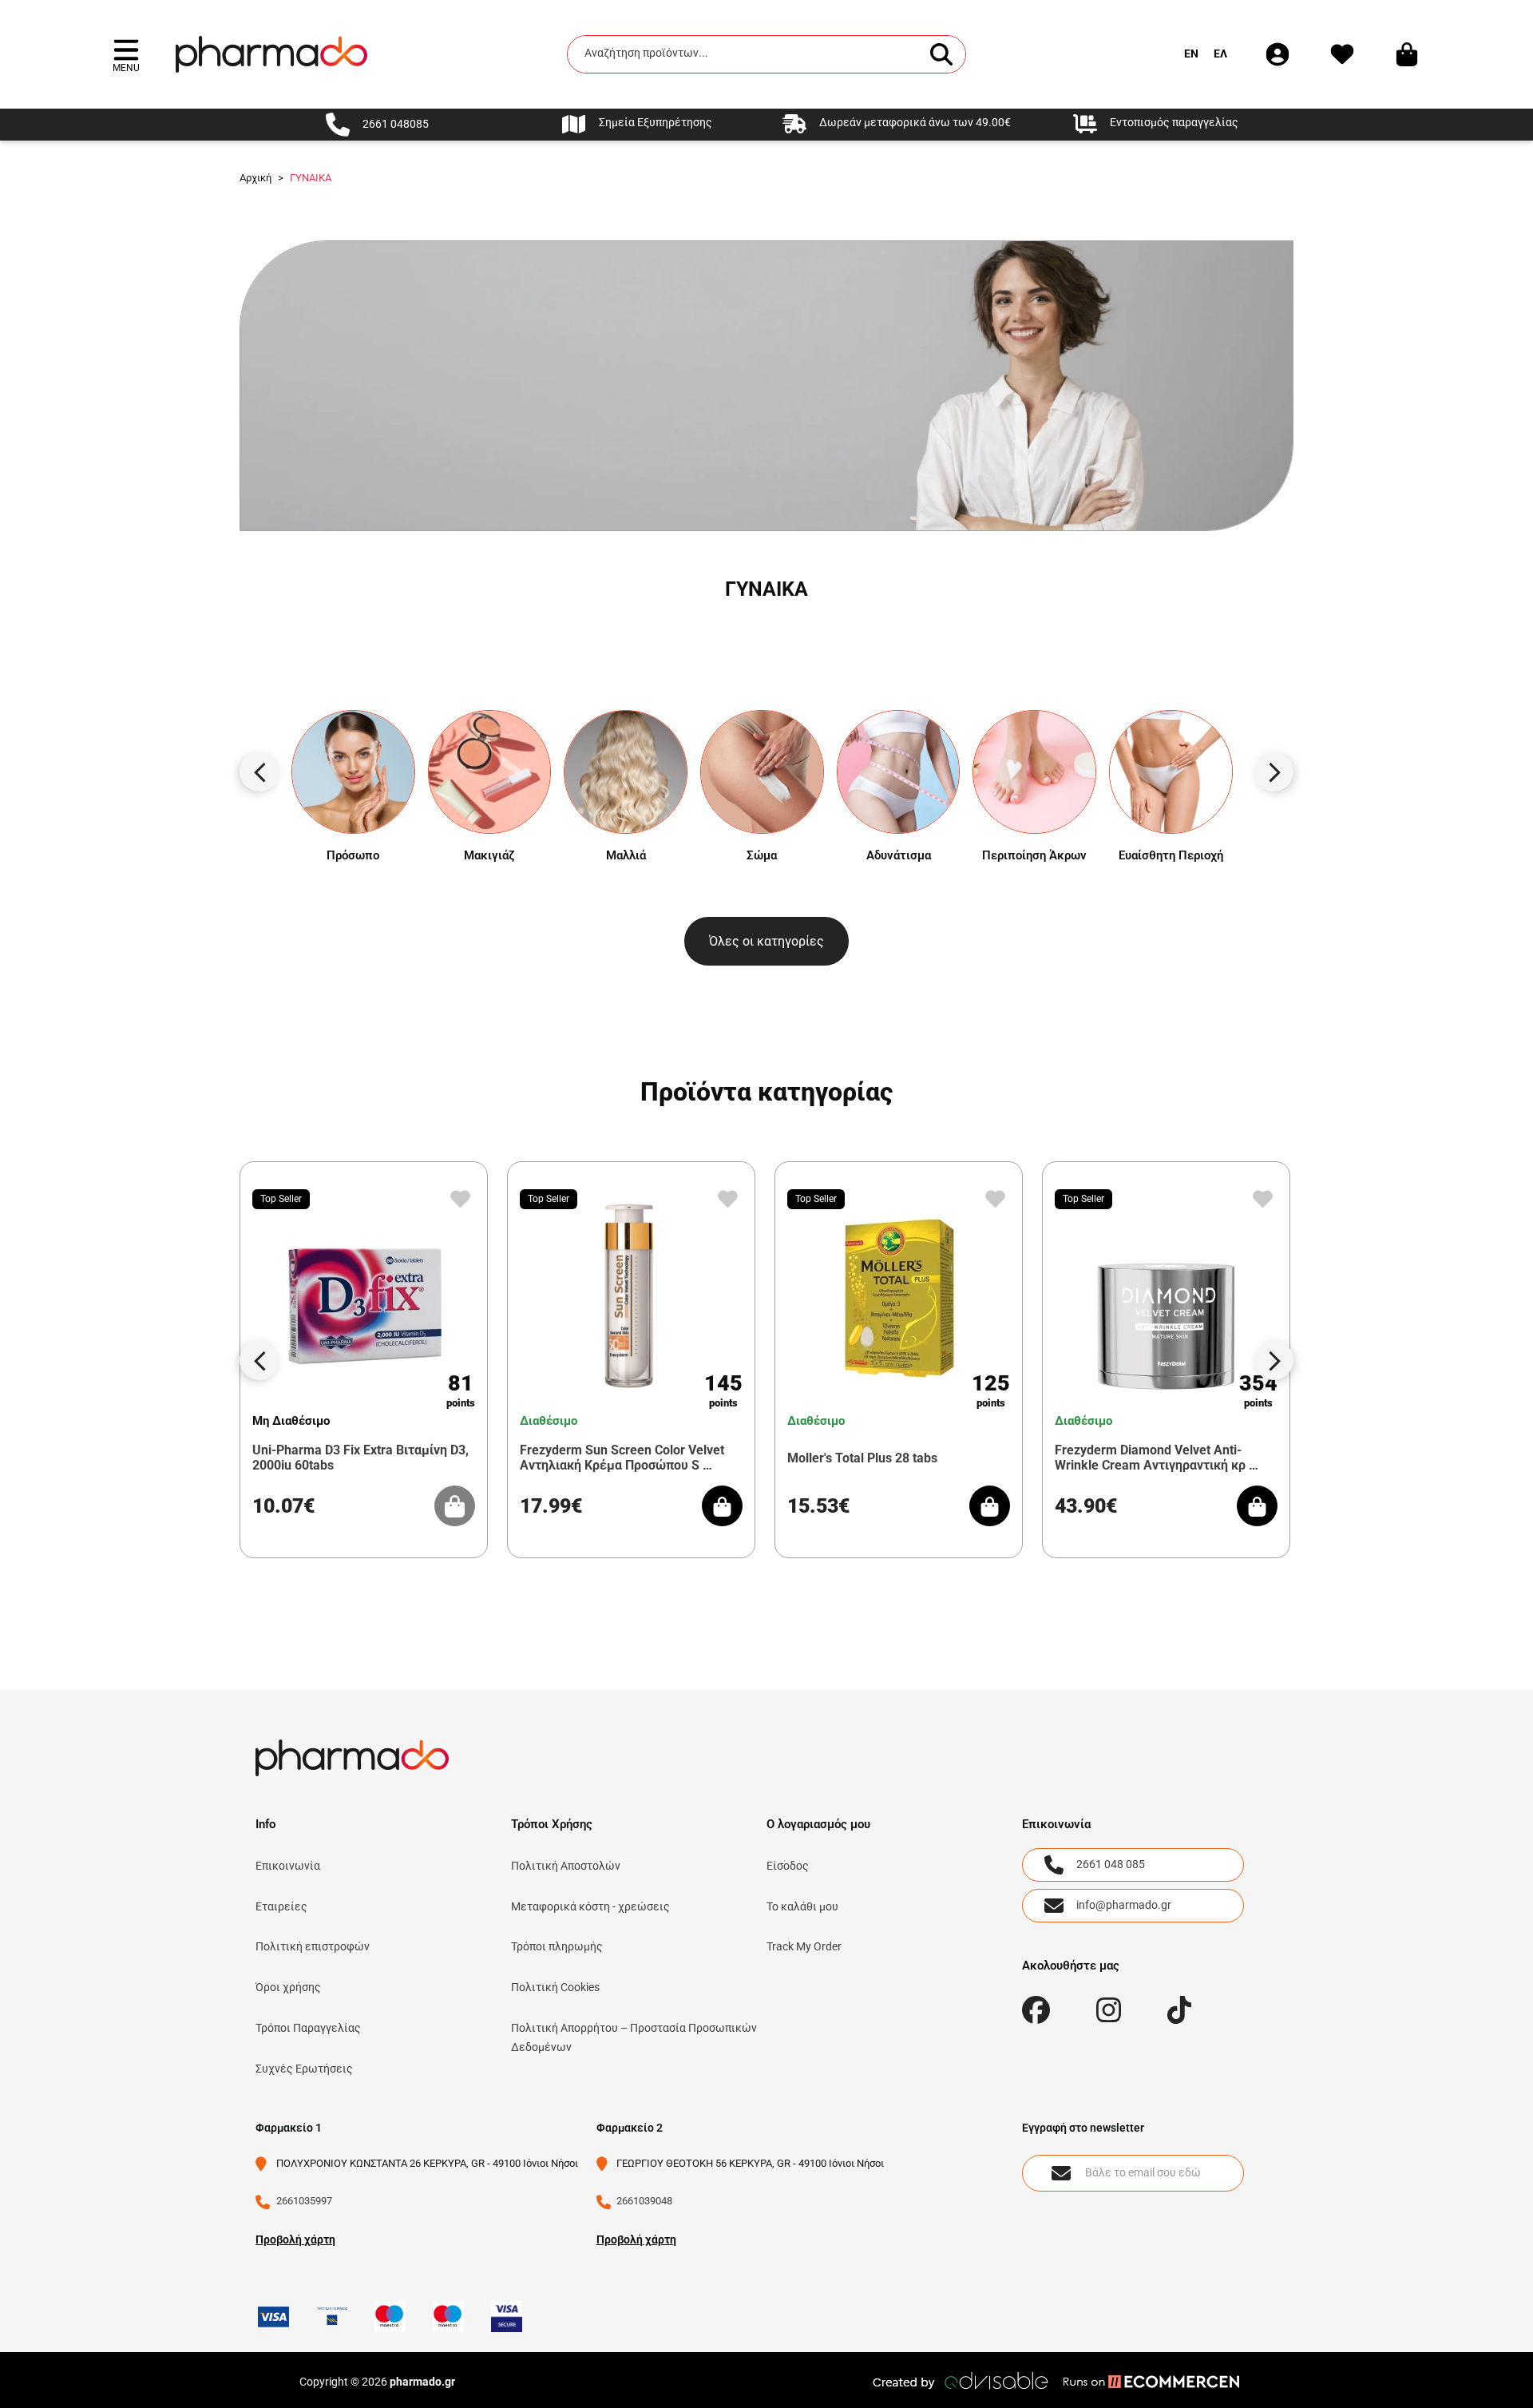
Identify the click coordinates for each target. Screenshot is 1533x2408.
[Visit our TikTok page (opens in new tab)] (1180, 2010)
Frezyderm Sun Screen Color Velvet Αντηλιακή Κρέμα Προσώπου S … (622, 1458)
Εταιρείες (281, 1906)
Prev (259, 772)
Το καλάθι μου (802, 1906)
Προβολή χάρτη (295, 2239)
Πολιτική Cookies (555, 1987)
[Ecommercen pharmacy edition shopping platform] (1139, 2381)
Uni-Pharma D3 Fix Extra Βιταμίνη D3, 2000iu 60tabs (360, 1458)
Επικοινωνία (288, 1866)
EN (1191, 54)
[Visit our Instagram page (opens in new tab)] (1109, 2010)
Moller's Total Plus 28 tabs (862, 1458)
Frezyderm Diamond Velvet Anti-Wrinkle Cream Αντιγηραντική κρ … (1157, 1458)
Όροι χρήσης (288, 1987)
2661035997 (304, 2201)
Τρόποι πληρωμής (557, 1946)
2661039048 (644, 2201)
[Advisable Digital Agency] (962, 2381)
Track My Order (804, 1946)
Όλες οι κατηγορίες (766, 941)
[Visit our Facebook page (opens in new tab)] (1036, 2010)
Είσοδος (788, 1866)
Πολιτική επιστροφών (313, 1946)
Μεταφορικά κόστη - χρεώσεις (590, 1906)
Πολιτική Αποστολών (566, 1866)
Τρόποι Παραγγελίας (308, 2028)
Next (1274, 772)
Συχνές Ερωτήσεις (304, 2069)
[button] (126, 54)
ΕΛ (1220, 54)
